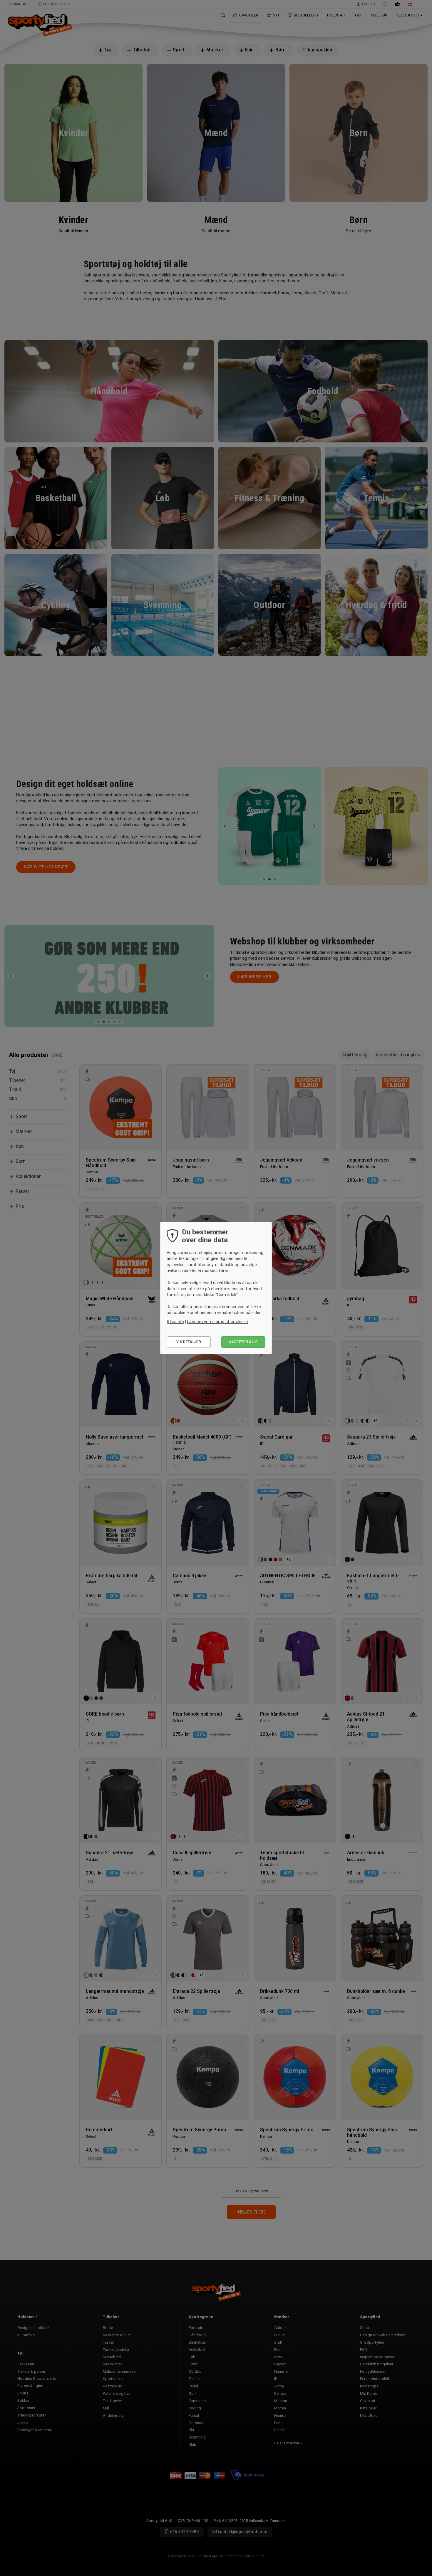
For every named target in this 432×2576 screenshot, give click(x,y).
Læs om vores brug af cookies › (218, 1322)
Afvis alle (175, 1322)
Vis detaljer (189, 1342)
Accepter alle (243, 1342)
